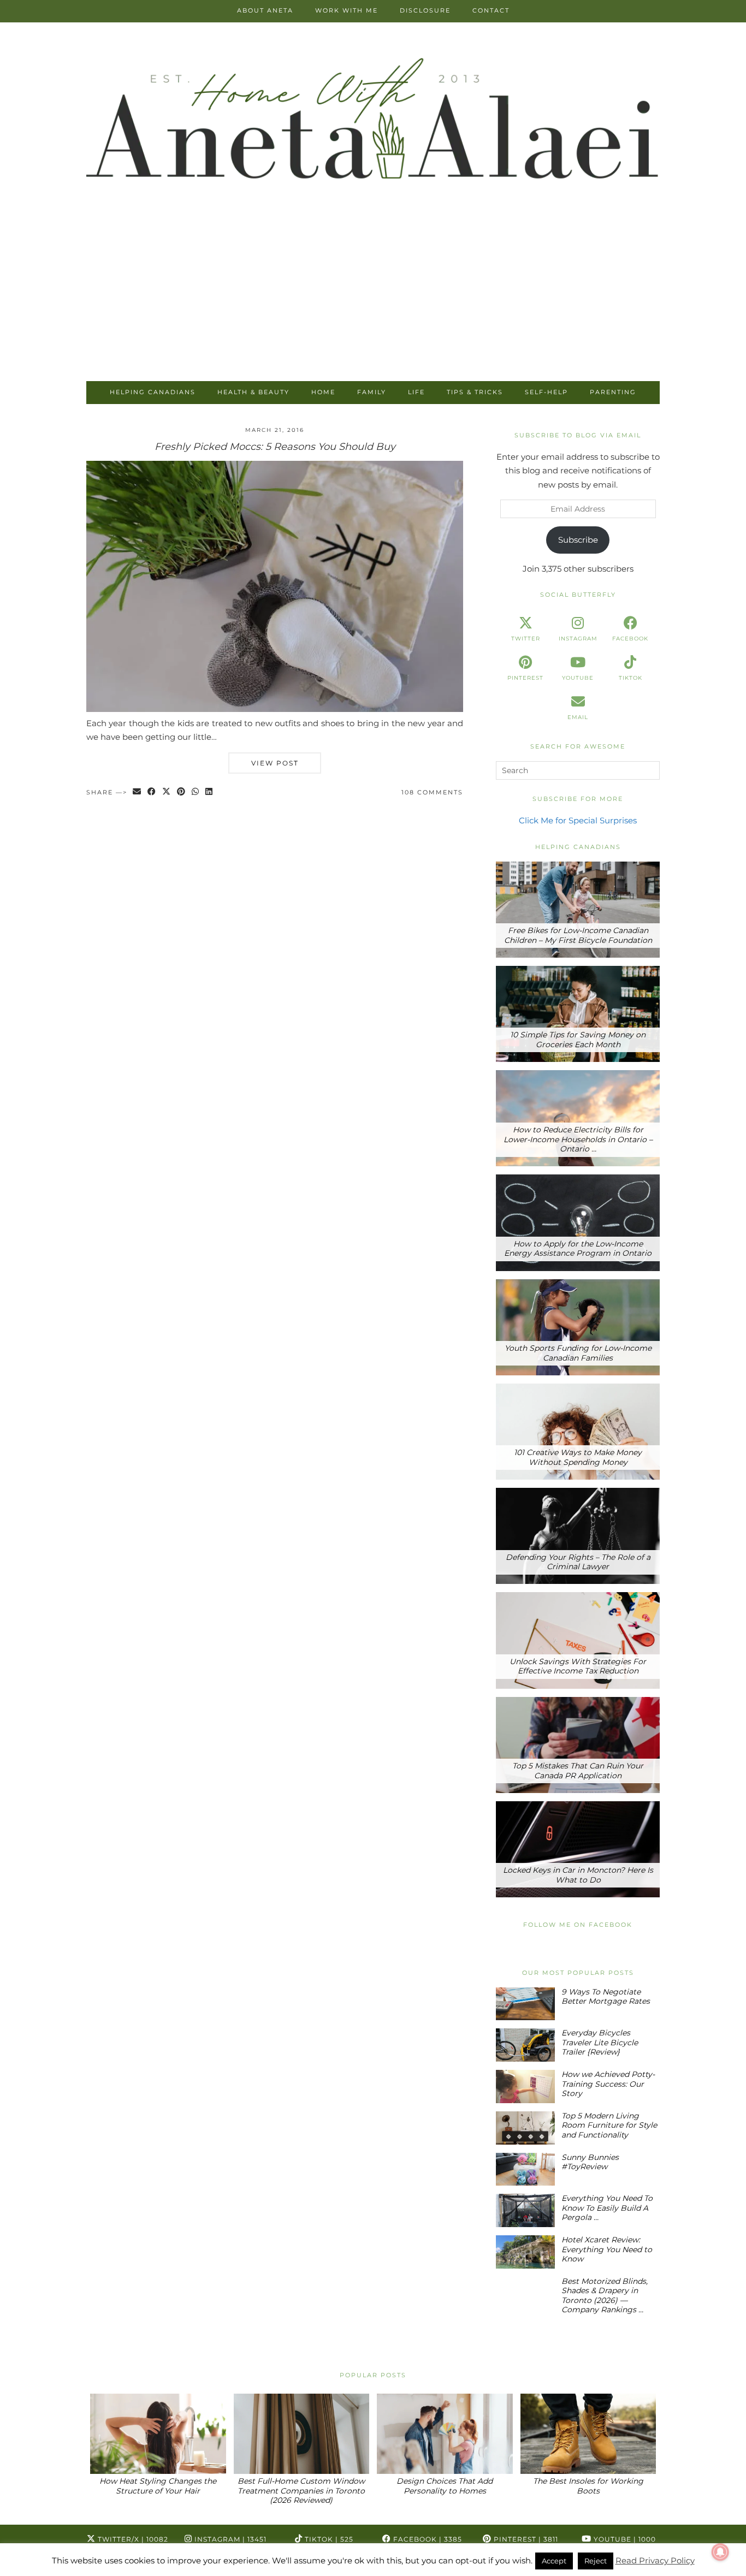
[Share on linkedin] (209, 793)
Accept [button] (554, 2561)
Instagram (229, 2539)
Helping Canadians (153, 392)
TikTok (328, 2539)
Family (372, 392)
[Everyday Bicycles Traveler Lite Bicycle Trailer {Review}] (525, 2045)
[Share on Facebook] (152, 793)
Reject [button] (596, 2561)
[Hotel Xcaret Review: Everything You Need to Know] (525, 2252)
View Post (275, 763)
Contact (491, 10)
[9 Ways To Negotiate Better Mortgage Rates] (525, 2004)
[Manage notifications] (720, 2552)
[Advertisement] (373, 299)
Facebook (427, 2539)
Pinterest (525, 2539)
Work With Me (347, 10)
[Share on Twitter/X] (167, 793)
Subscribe (578, 540)
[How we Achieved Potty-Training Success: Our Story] (525, 2087)
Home (323, 392)
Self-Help (546, 392)
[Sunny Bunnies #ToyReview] (525, 2170)
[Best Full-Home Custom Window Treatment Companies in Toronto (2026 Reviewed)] (302, 2434)
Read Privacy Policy (655, 2560)
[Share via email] (137, 793)
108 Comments (432, 792)
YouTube (624, 2539)
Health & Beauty (253, 392)
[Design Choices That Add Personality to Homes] (445, 2434)
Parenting (613, 392)
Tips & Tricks (475, 392)
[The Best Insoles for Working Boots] (588, 2434)
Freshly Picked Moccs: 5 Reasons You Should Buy (275, 447)
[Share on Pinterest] (182, 793)
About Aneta (265, 10)
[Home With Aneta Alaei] (373, 121)
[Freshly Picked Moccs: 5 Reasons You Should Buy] (275, 709)
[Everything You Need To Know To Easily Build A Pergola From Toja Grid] (525, 2210)
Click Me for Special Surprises (578, 820)
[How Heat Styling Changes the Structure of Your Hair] (158, 2434)
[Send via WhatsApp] (196, 793)
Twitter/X (132, 2539)
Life (416, 392)
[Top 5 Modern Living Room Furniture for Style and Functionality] (525, 2128)
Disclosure (425, 10)
